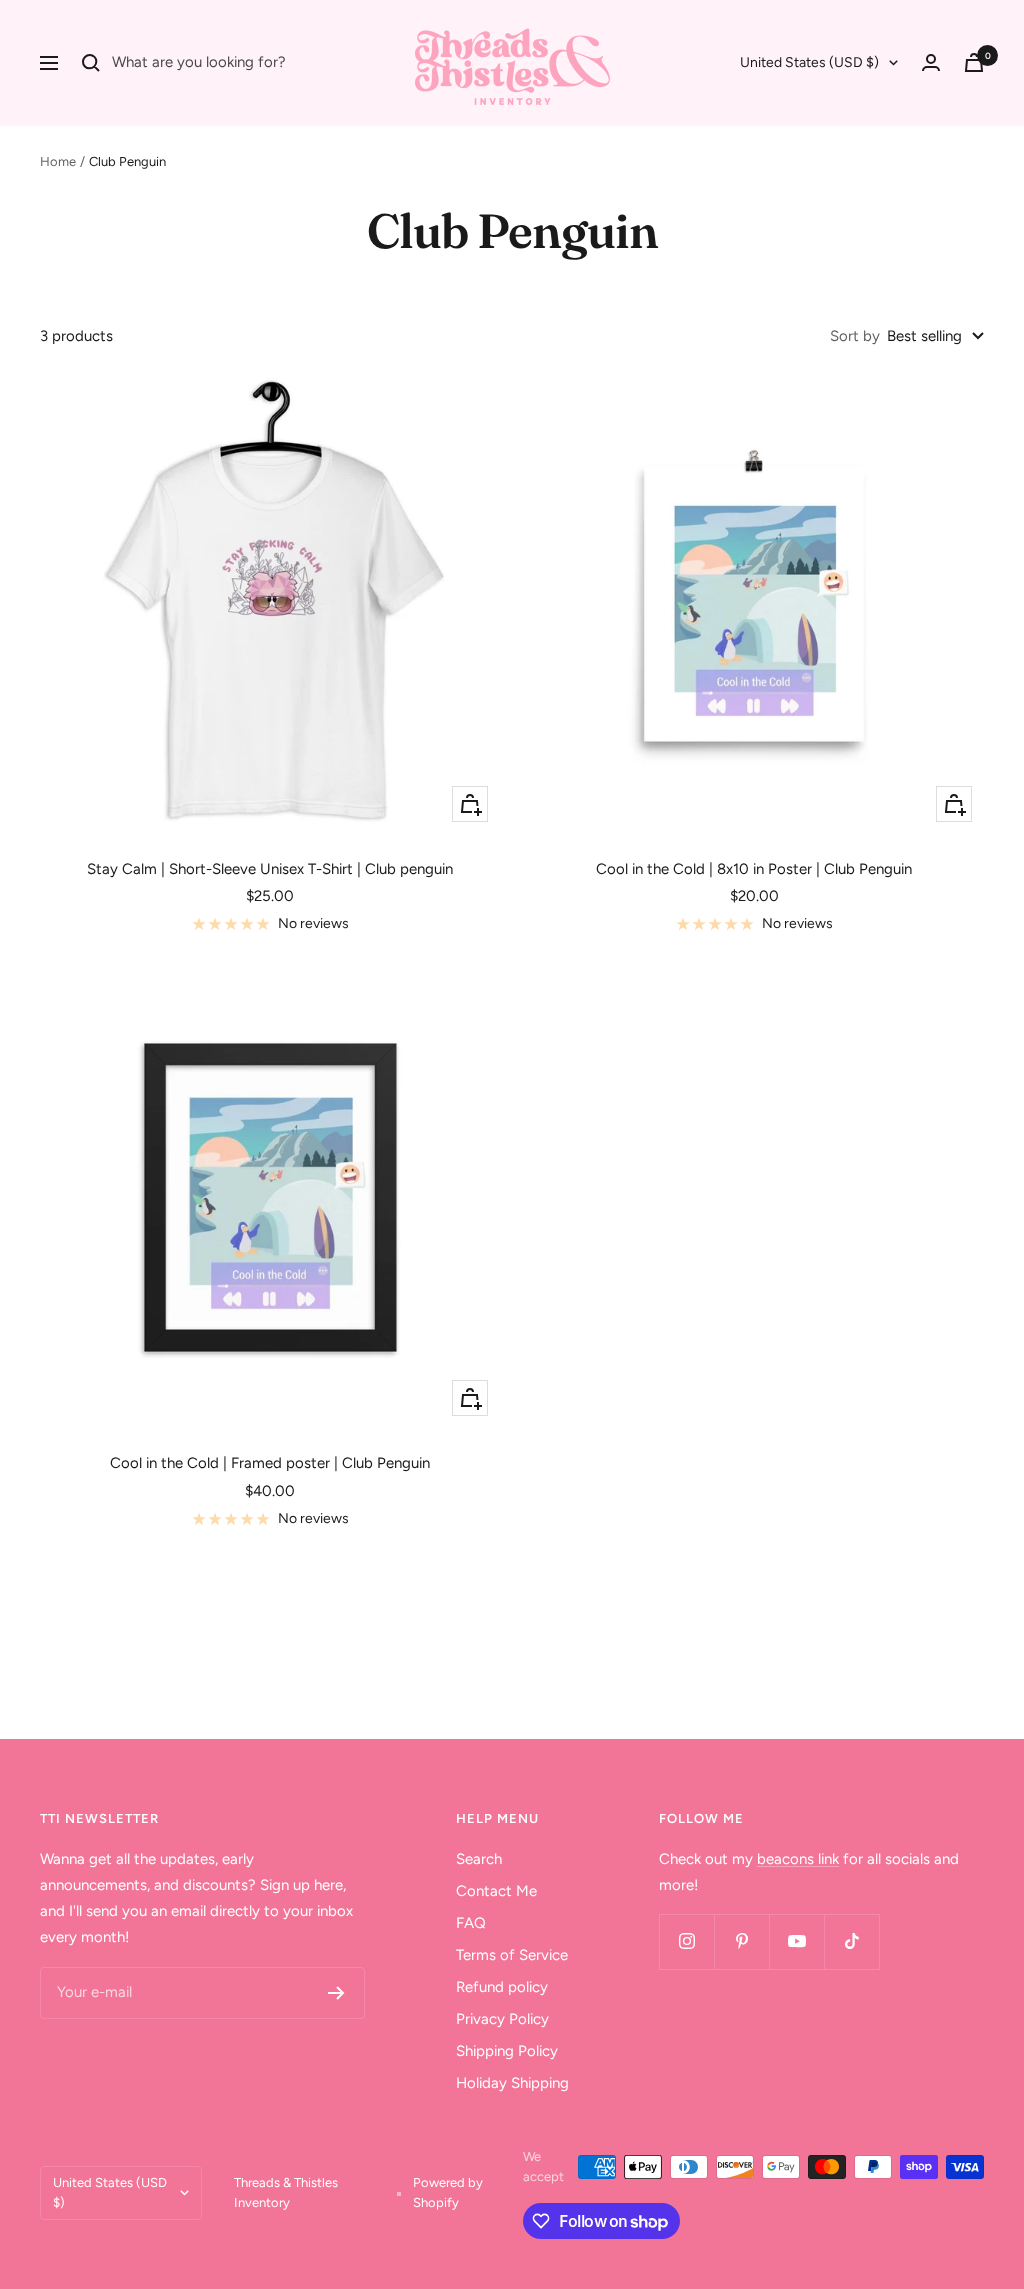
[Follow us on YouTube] (796, 1941)
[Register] (336, 1993)
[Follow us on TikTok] (851, 1941)
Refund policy (502, 1987)
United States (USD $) (809, 62)
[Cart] (974, 62)
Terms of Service (512, 1955)
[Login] (931, 62)
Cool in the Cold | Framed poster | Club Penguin (270, 1463)
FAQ (471, 1923)
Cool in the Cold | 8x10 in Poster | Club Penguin (754, 869)
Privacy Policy (502, 2019)
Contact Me (496, 1891)
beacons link (798, 1859)
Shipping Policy (507, 2051)
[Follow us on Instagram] (686, 1941)
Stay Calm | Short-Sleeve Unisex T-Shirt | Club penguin (270, 869)
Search (479, 1859)
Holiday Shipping (512, 2083)
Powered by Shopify (448, 2192)
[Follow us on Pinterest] (741, 1941)
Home (58, 161)
